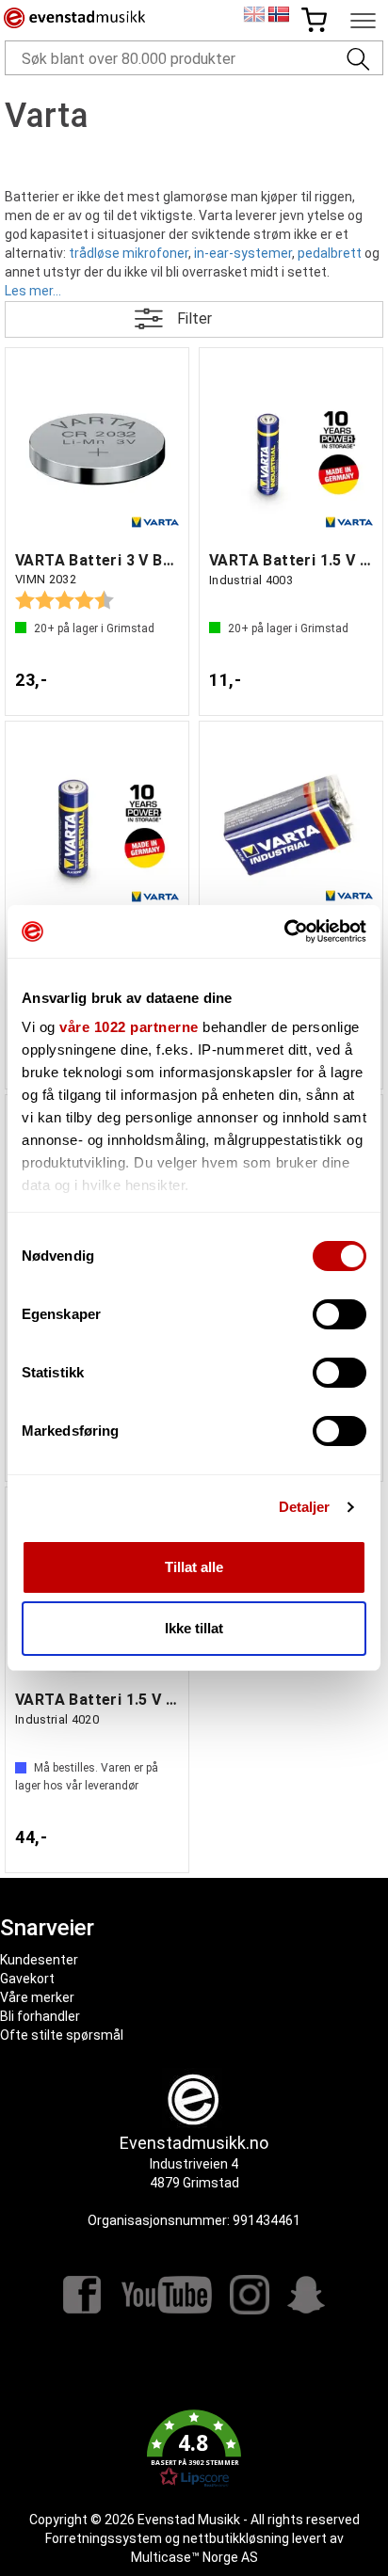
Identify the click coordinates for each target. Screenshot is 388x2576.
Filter (194, 318)
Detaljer (305, 1507)
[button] (194, 2449)
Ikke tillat (194, 1628)
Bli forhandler (40, 2016)
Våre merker (37, 1997)
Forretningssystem (104, 2538)
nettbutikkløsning (236, 2538)
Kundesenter (39, 1960)
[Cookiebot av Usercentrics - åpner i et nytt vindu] (284, 931)
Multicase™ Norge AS (194, 2557)
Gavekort (27, 1979)
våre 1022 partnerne (129, 1027)
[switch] (339, 1314)
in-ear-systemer (242, 253)
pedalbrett (328, 253)
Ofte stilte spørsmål (62, 2035)
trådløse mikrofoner (127, 253)
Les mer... (33, 290)
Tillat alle (194, 1567)
